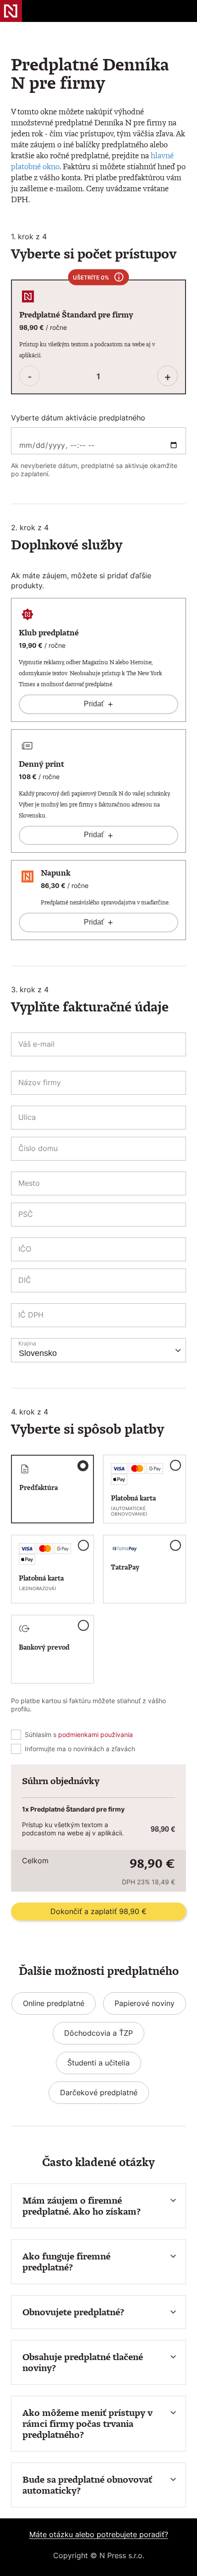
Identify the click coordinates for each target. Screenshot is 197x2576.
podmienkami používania (96, 1734)
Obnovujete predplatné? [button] (73, 2312)
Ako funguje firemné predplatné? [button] (66, 2262)
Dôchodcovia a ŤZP (98, 2033)
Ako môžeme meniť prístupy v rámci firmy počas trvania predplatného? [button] (88, 2424)
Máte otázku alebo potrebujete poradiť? (99, 2534)
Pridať (98, 704)
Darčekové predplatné (99, 2092)
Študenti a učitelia (98, 2063)
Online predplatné (54, 2003)
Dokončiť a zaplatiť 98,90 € (98, 1911)
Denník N (11, 11)
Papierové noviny (145, 2003)
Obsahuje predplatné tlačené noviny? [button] (83, 2362)
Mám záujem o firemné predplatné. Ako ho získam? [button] (82, 2206)
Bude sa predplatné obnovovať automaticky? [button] (87, 2485)
